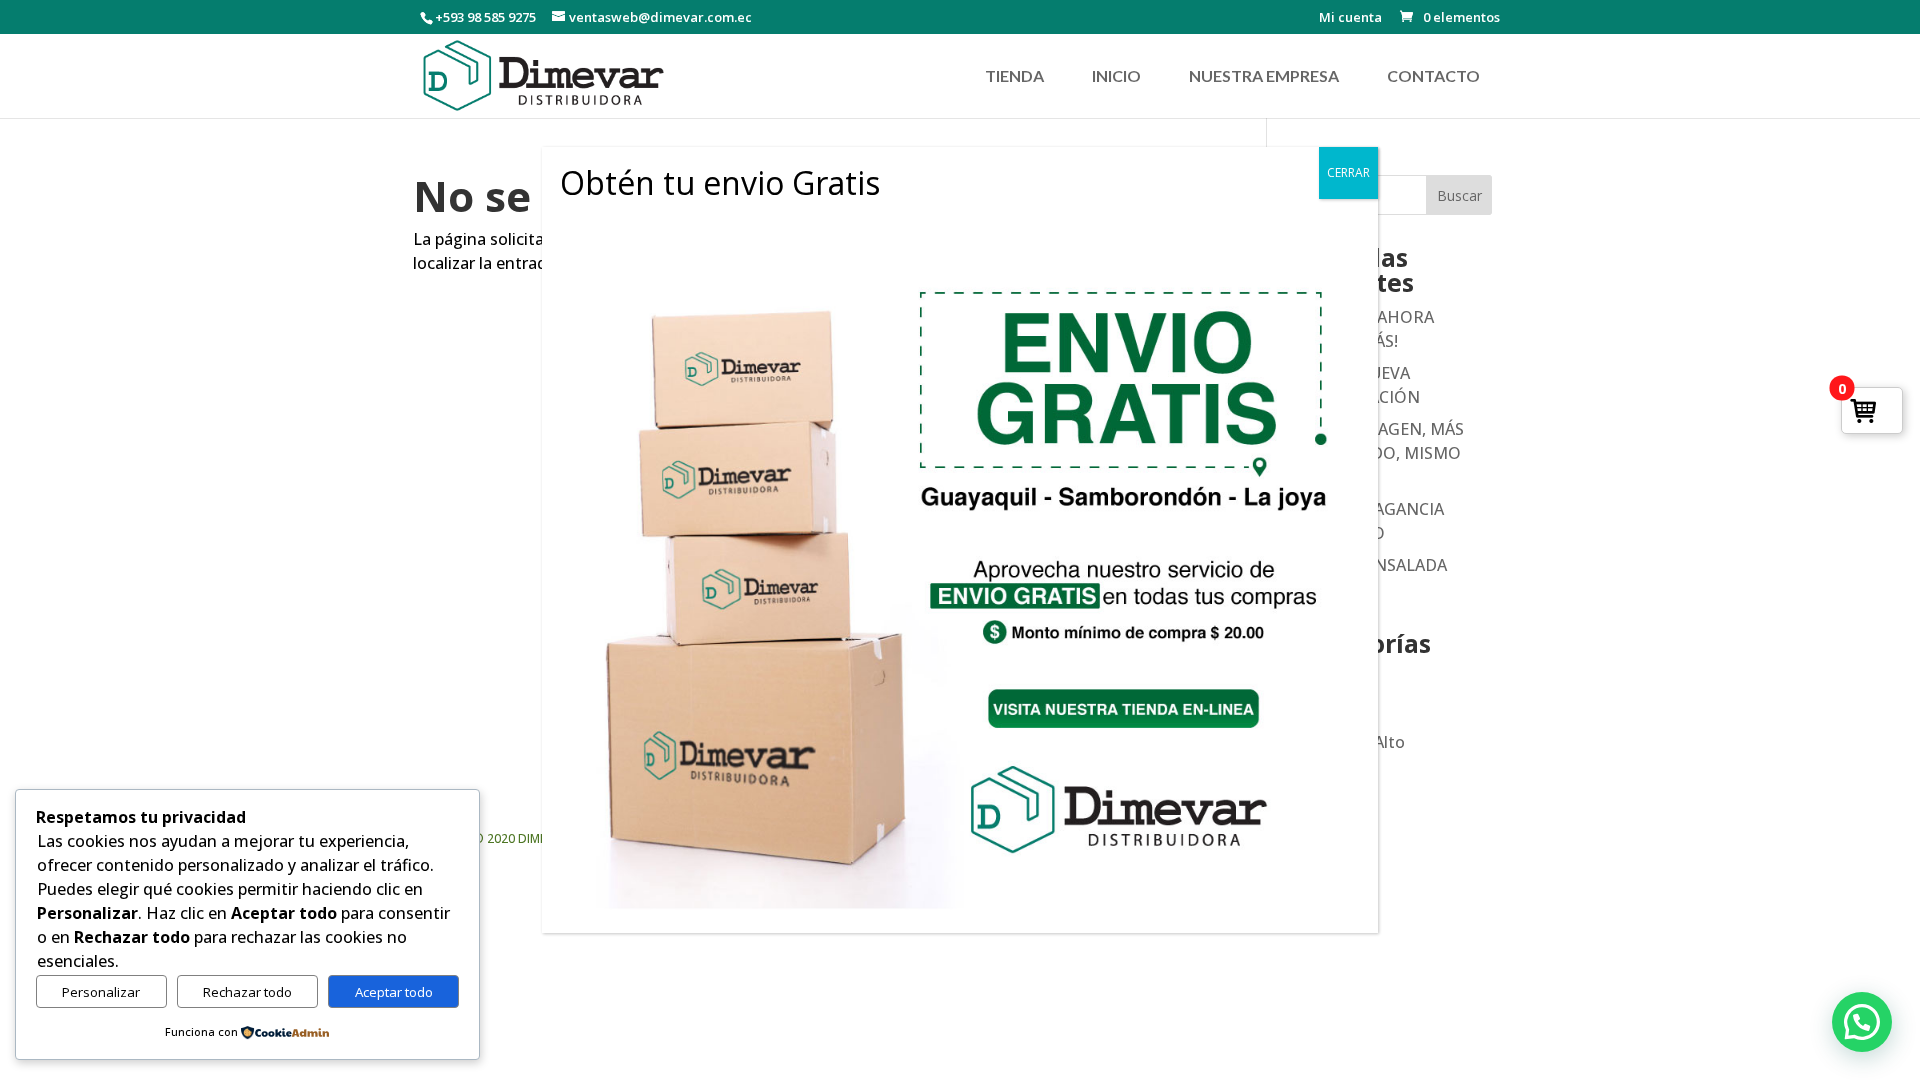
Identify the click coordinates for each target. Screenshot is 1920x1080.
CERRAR (1348, 172)
